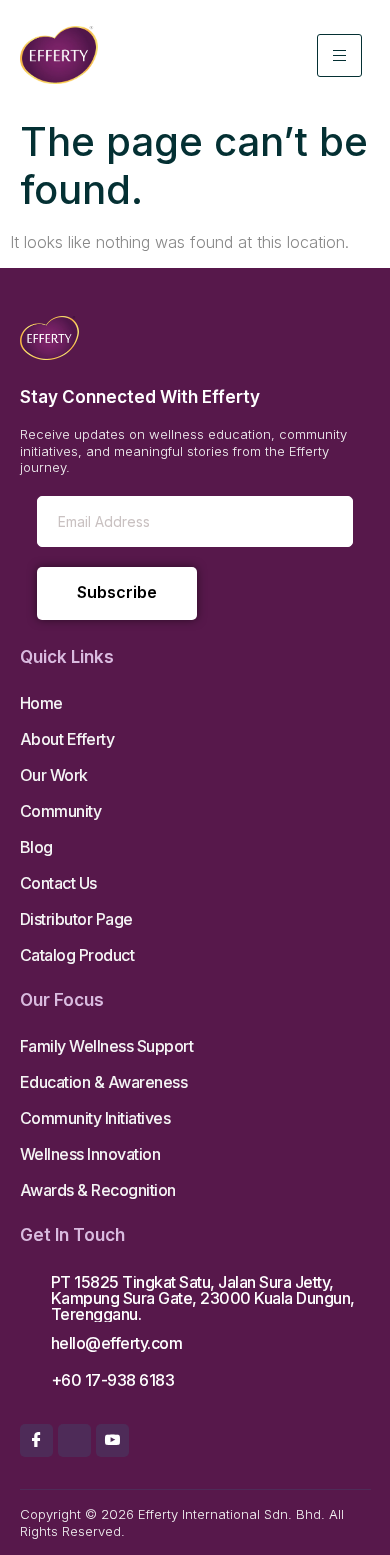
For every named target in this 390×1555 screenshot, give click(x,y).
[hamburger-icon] (339, 55)
